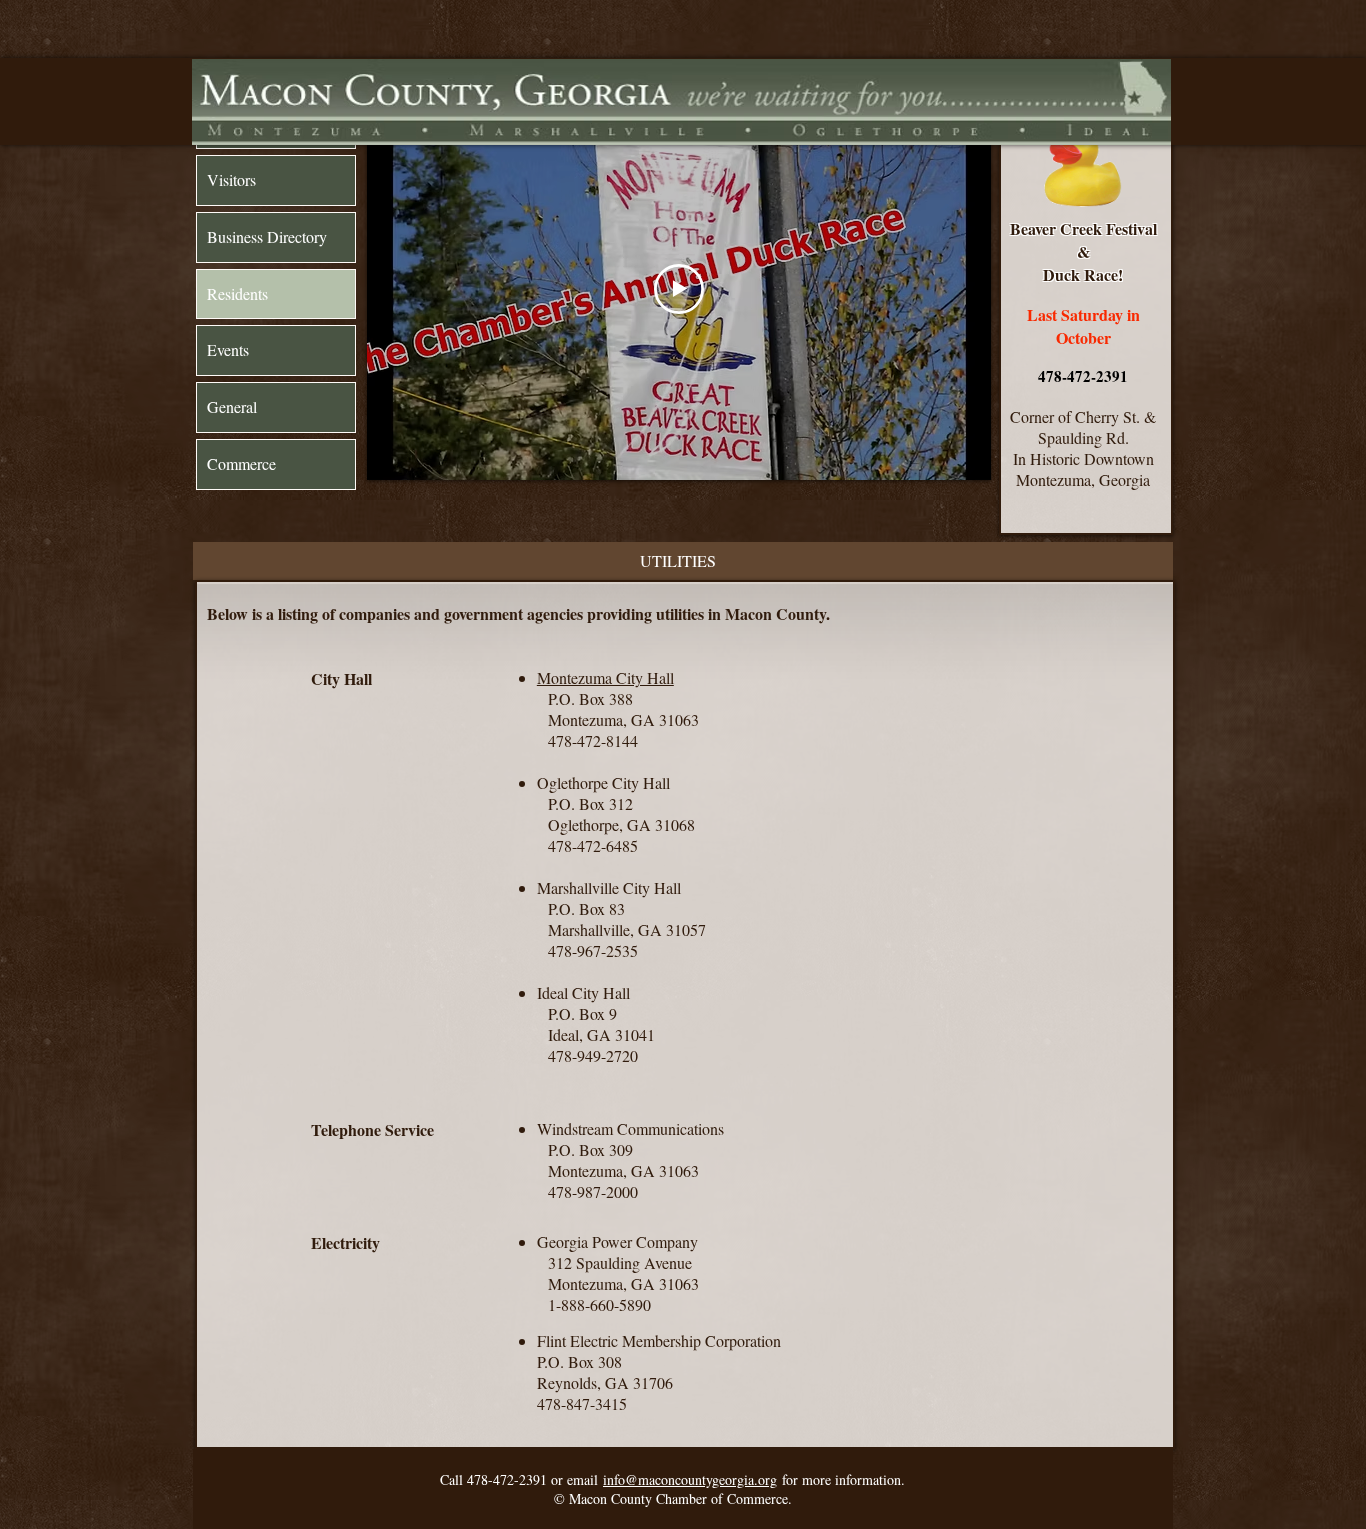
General (232, 406)
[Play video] (679, 289)
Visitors (231, 179)
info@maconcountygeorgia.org (690, 1479)
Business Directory (267, 236)
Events (228, 349)
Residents (237, 293)
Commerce (241, 463)
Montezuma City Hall (605, 677)
